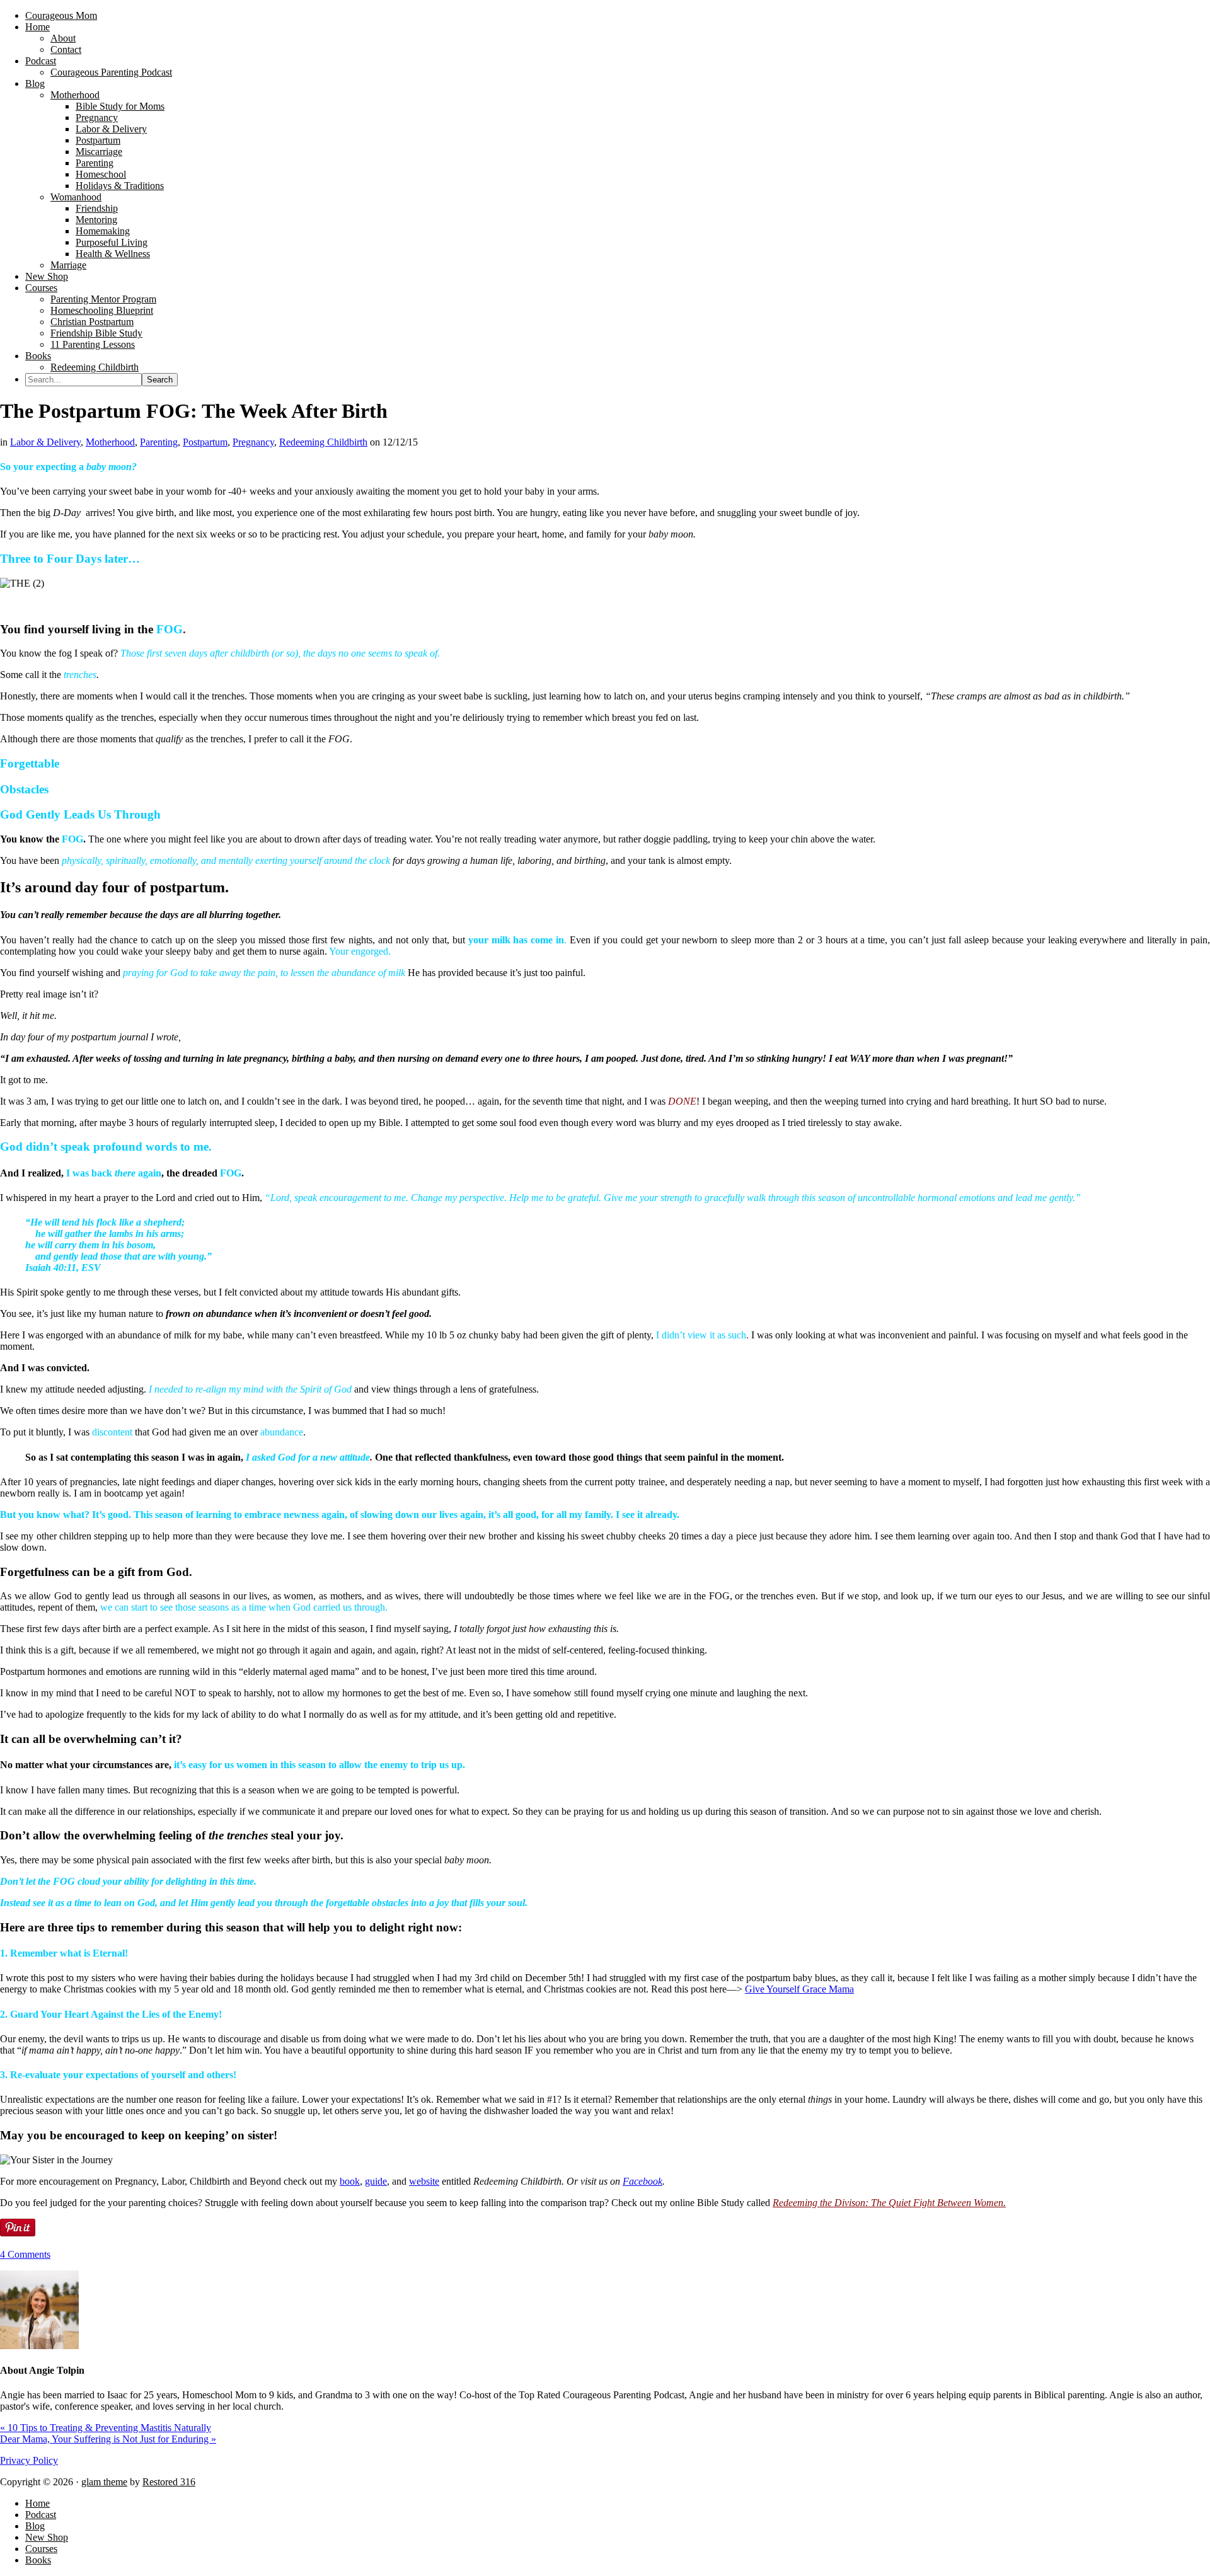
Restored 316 (169, 2482)
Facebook (642, 2181)
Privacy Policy (29, 2460)
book (350, 2181)
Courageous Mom (61, 15)
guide (376, 2181)
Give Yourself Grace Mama (799, 1989)
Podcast (41, 2515)
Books (38, 2560)
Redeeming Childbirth (323, 442)
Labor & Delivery (45, 442)
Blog (35, 2526)
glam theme (104, 2482)
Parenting (159, 442)
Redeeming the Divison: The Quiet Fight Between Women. (889, 2203)
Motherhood (110, 442)
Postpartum (205, 442)
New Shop (47, 2537)
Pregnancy (253, 442)
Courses (41, 2549)
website (424, 2181)
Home (37, 2503)
